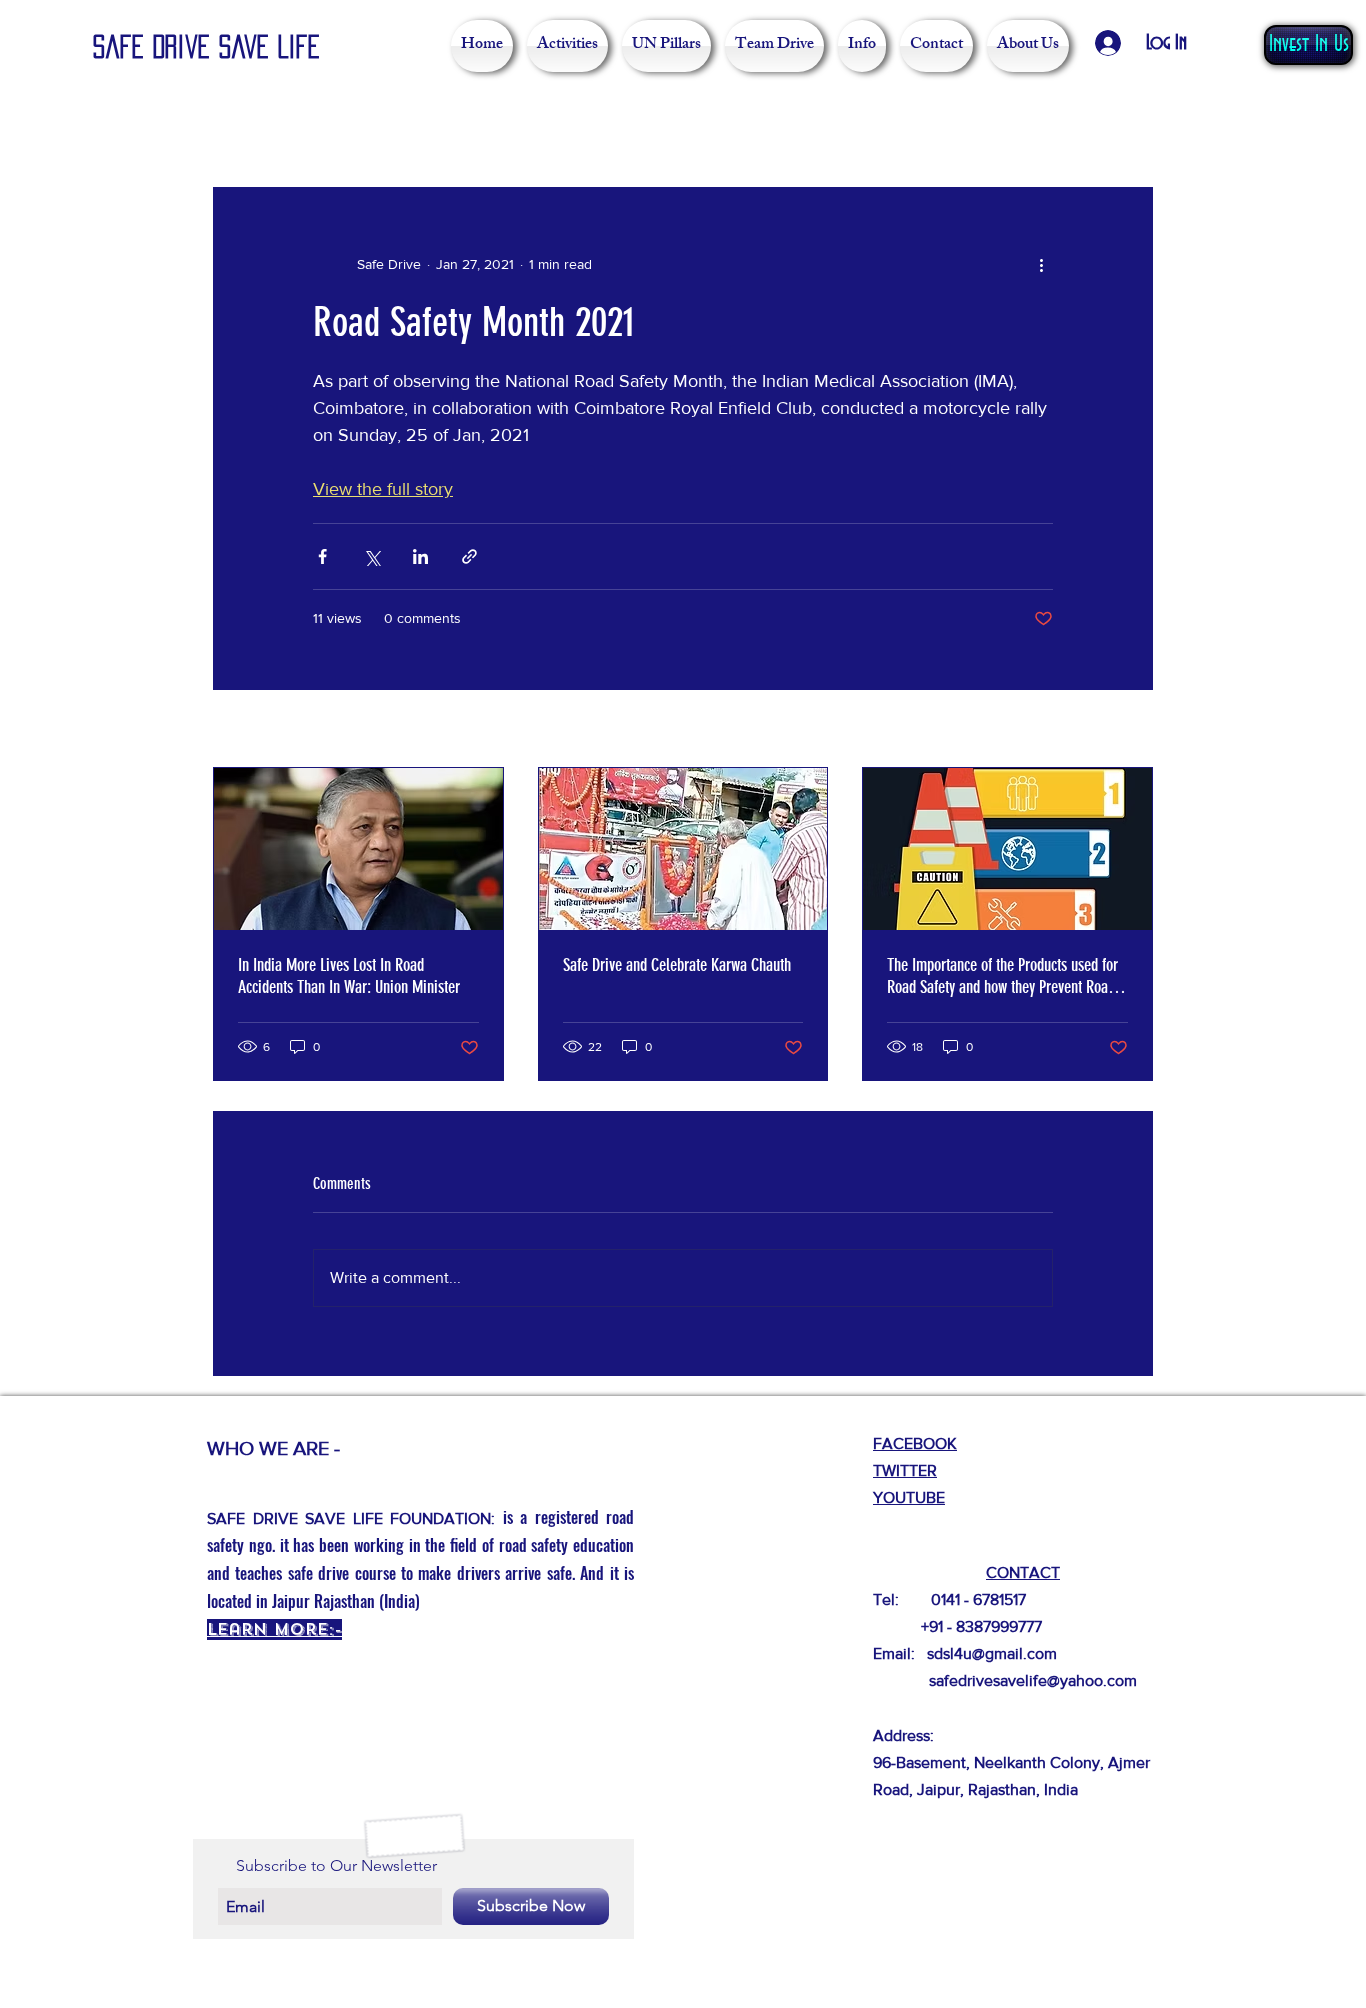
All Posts (243, 126)
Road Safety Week (501, 126)
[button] (1127, 127)
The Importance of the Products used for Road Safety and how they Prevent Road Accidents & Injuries (1002, 976)
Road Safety (355, 126)
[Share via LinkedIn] (420, 556)
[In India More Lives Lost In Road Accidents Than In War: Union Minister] (358, 849)
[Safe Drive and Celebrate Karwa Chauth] (683, 849)
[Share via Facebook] (322, 556)
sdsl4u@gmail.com (992, 1653)
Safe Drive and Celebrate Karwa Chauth (677, 965)
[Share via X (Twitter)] (371, 556)
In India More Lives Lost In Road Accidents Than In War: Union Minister (349, 976)
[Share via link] (469, 556)
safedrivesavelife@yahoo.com (1033, 1680)
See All (1131, 730)
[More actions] (1041, 264)
